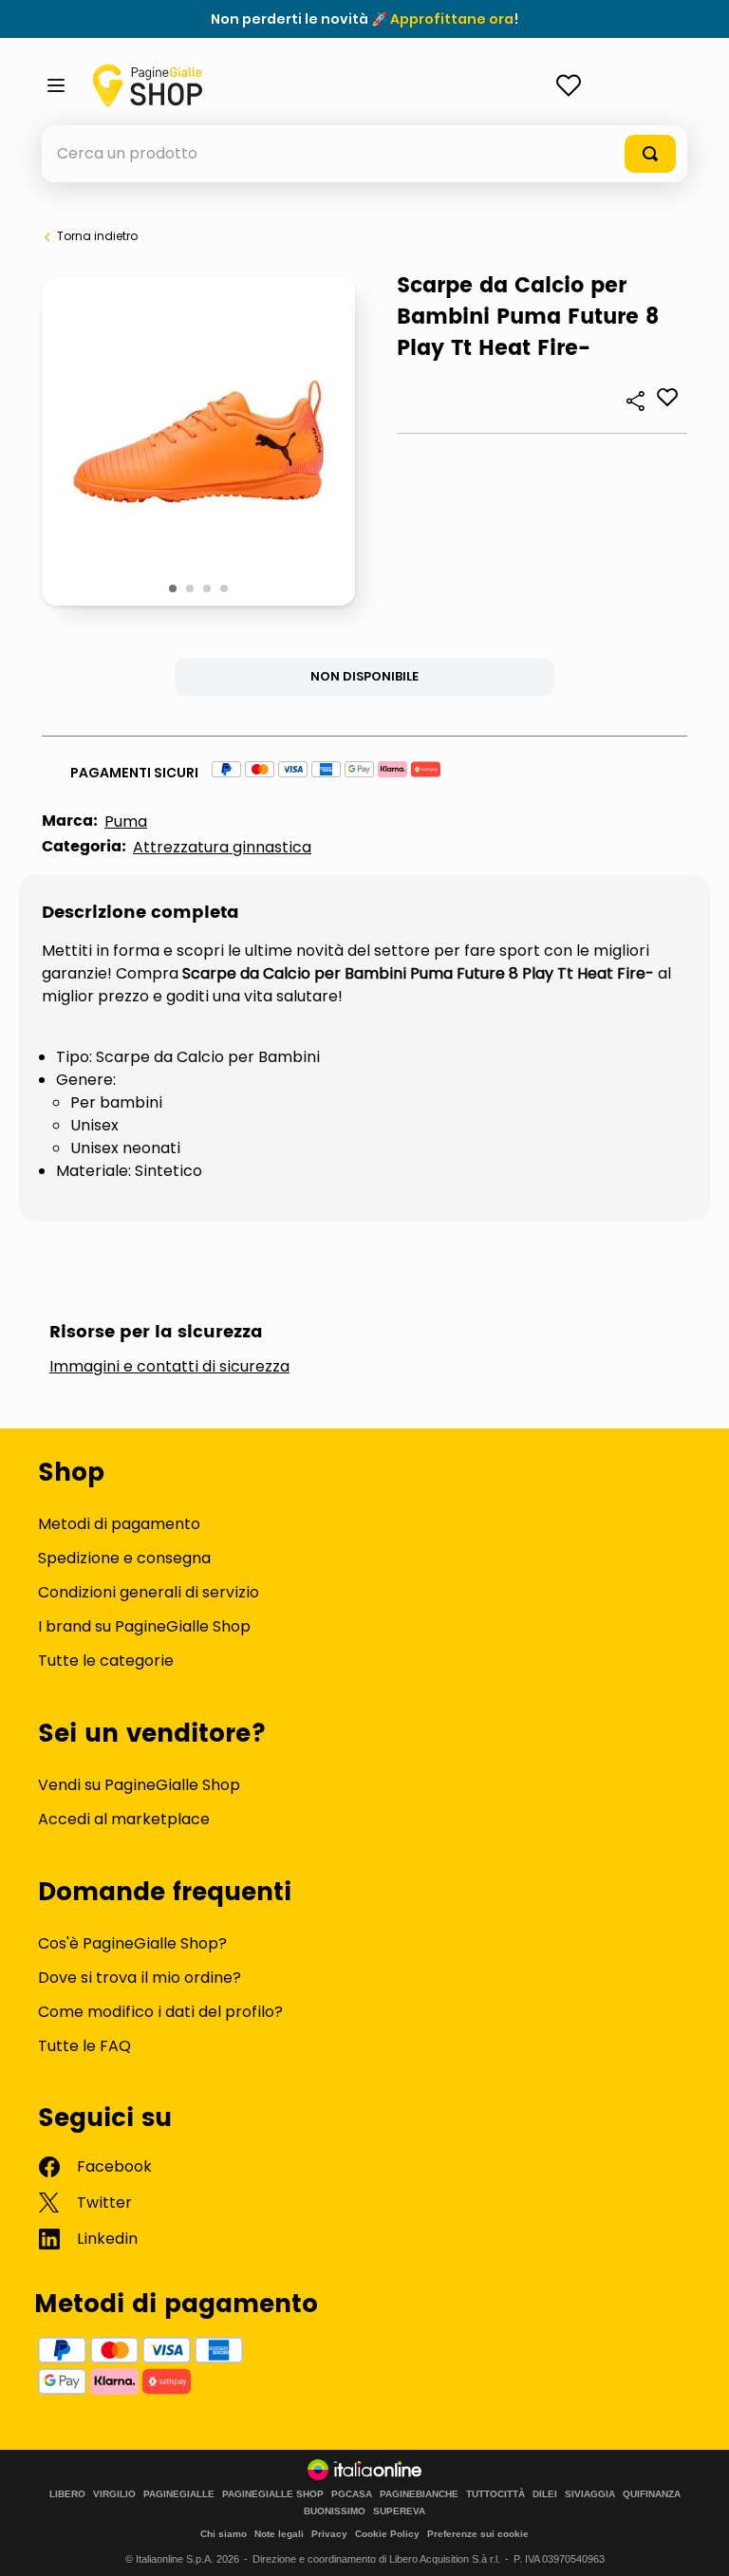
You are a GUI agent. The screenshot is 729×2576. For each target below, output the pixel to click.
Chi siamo (224, 2534)
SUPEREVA (399, 2511)
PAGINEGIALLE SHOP (273, 2494)
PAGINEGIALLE (179, 2494)
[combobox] (364, 154)
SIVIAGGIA (590, 2494)
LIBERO (67, 2494)
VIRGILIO (114, 2494)
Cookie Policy (387, 2534)
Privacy (329, 2534)
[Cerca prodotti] (650, 154)
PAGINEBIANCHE (419, 2494)
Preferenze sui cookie (478, 2534)
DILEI (545, 2494)
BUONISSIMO (335, 2511)
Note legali (279, 2534)
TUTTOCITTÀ (495, 2494)
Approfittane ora (452, 19)
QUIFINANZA (652, 2494)
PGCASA (352, 2494)
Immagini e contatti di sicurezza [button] (169, 1367)
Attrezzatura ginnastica (222, 847)
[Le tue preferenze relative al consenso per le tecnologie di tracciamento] (696, 2543)
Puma (126, 821)
